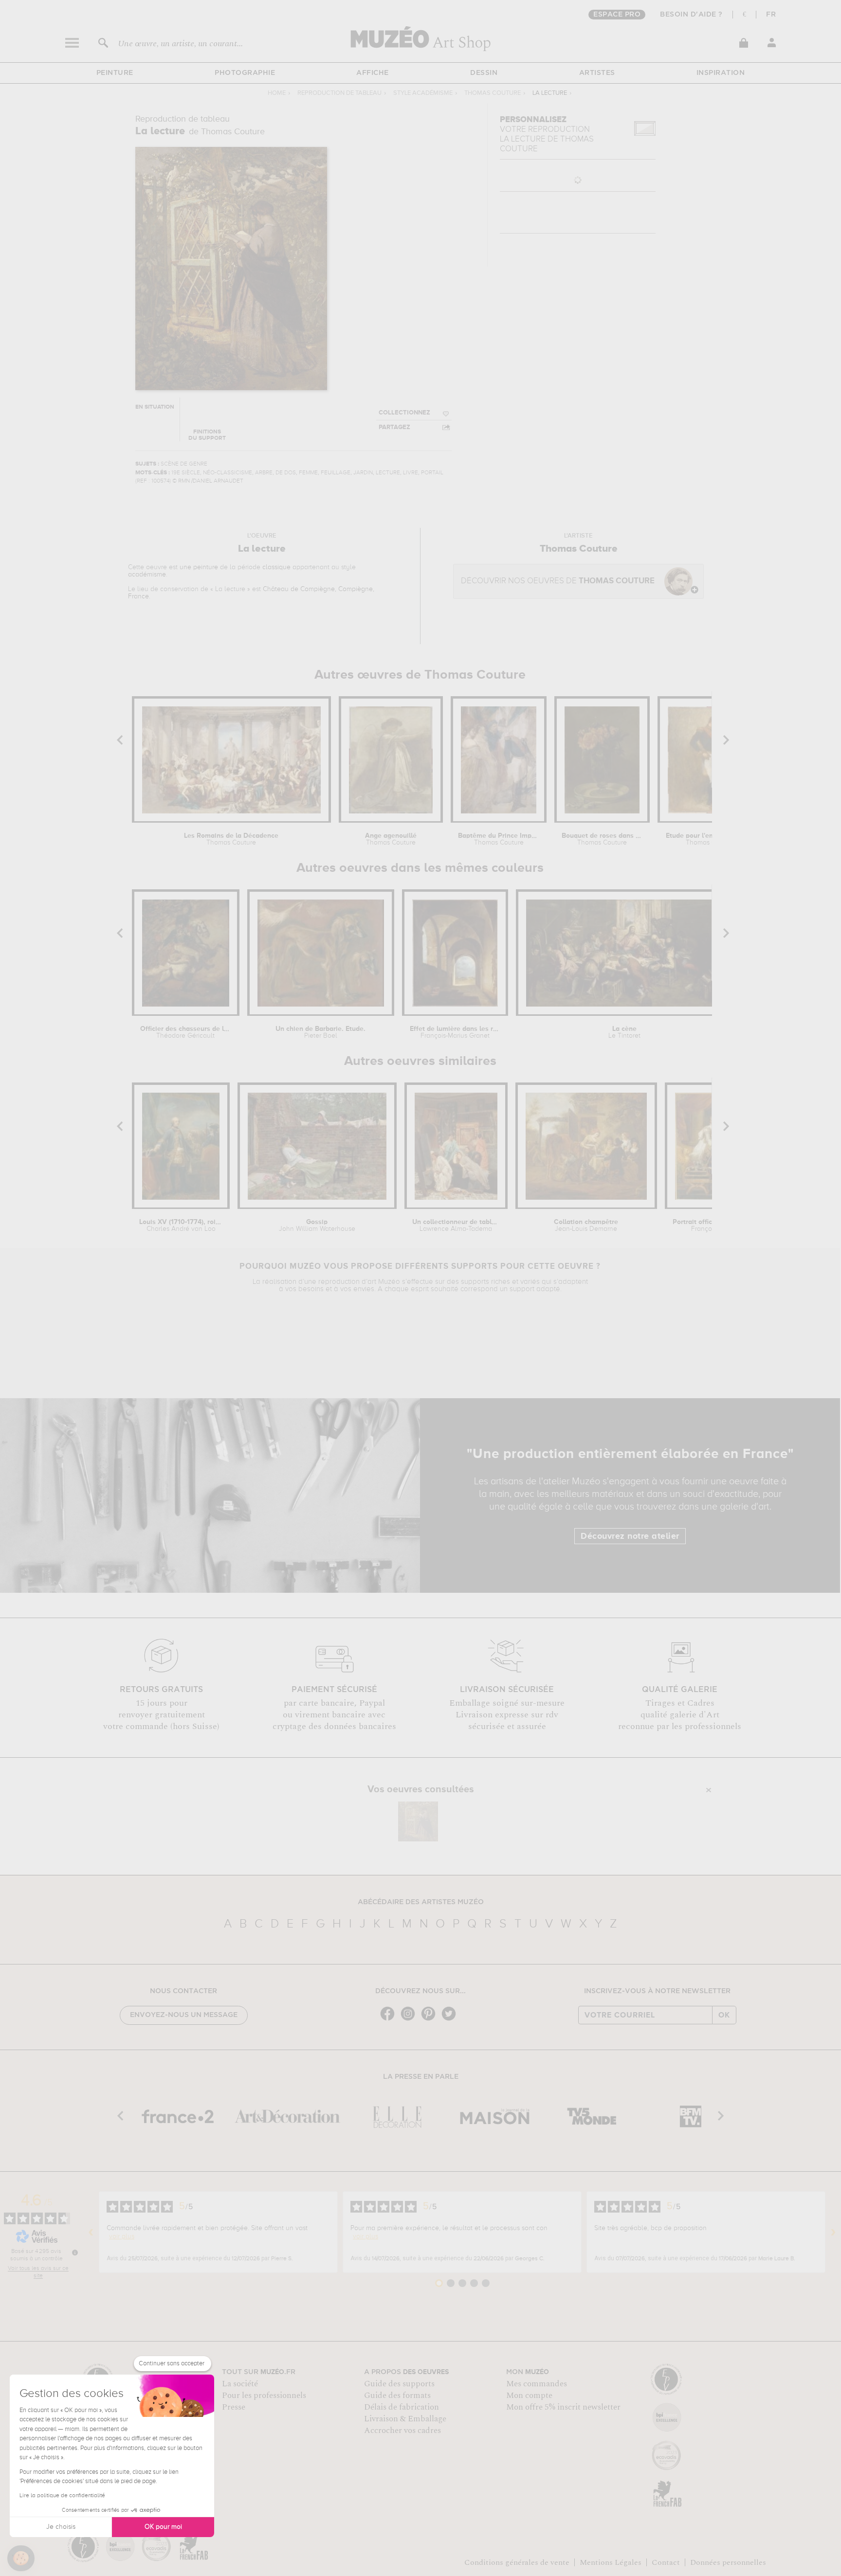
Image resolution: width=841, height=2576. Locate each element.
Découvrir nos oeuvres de (558, 581)
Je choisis (61, 2527)
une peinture (199, 567)
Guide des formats (397, 2396)
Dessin (484, 73)
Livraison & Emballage (405, 2419)
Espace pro (617, 15)
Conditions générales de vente (517, 2562)
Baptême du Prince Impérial (499, 839)
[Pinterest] (431, 2020)
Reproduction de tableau (339, 93)
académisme (147, 575)
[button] (21, 2558)
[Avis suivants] (833, 2232)
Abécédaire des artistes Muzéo (421, 1902)
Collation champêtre (586, 1225)
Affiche (373, 73)
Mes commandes (537, 2384)
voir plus (122, 2236)
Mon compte (529, 2396)
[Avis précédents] (91, 2232)
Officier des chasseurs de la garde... (186, 1032)
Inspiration (721, 73)
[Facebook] (390, 2020)
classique (276, 567)
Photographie (245, 73)
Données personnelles (728, 2562)
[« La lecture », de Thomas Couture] (418, 1821)
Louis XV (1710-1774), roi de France (181, 1225)
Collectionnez (404, 413)
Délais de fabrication (402, 2407)
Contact (666, 2562)
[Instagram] (410, 2020)
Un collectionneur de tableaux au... (456, 1225)
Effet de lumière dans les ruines (455, 1032)
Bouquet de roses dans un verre (602, 839)
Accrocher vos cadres (402, 2431)
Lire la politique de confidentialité (62, 2496)
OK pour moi (163, 2527)
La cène (624, 1032)
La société (240, 2384)
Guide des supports (399, 2384)
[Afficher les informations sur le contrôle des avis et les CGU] (75, 2252)
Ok (724, 2015)
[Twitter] (451, 2020)
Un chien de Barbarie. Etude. (320, 1032)
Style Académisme (423, 93)
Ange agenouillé (391, 839)
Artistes (597, 73)
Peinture (115, 73)
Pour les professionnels (264, 2396)
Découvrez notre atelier (630, 1536)
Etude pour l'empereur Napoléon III (711, 839)
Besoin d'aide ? (691, 15)
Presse (234, 2407)
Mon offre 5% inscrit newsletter (563, 2407)
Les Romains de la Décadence (231, 839)
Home (277, 93)
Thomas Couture (493, 93)
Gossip (317, 1225)
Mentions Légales (611, 2562)
